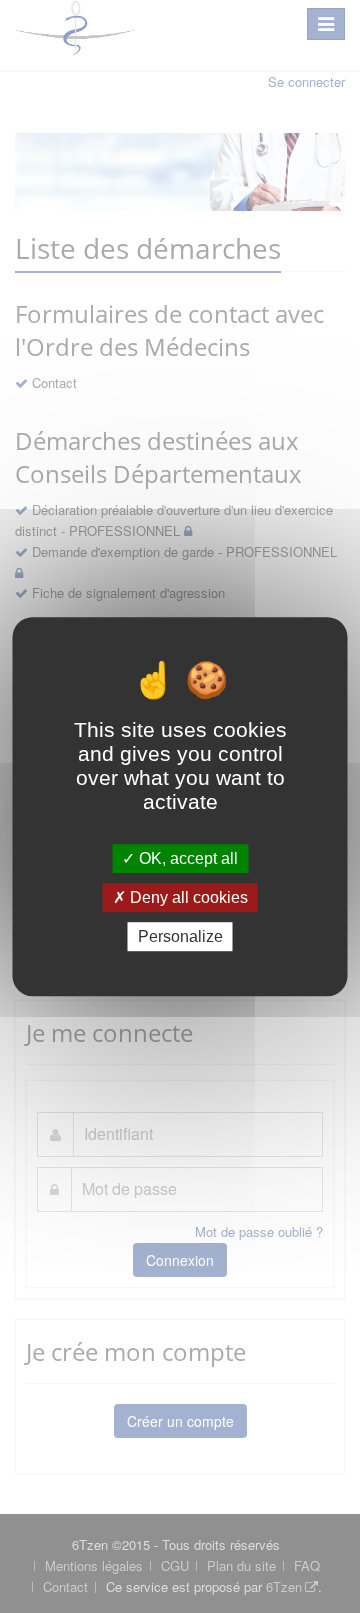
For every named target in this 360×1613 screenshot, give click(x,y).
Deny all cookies (187, 897)
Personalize (180, 936)
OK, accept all (186, 858)
